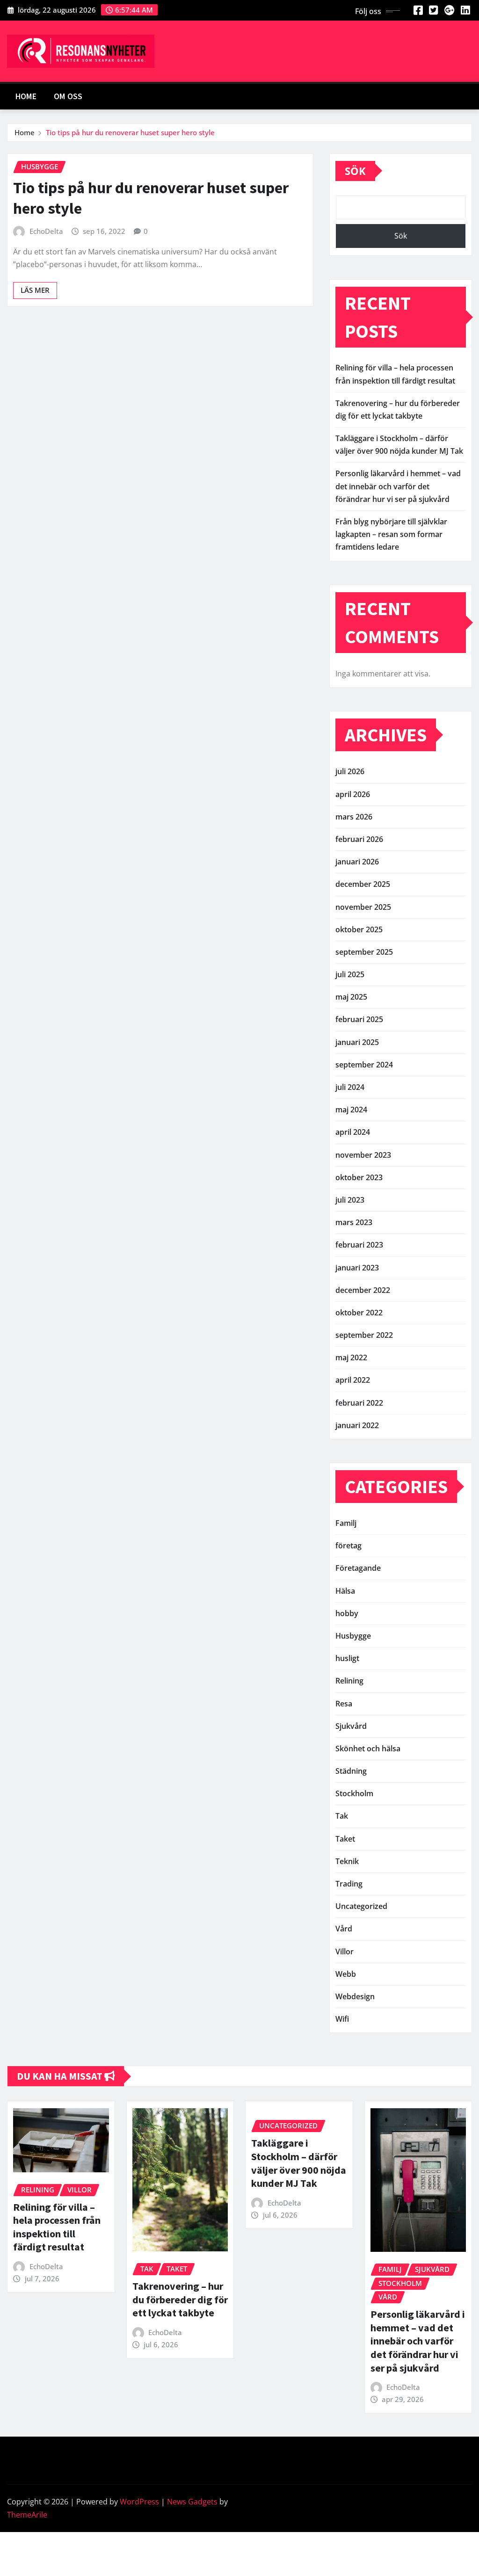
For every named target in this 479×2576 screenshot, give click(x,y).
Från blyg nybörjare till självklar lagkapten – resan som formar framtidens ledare (391, 534)
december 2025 (363, 884)
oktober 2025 (359, 929)
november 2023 (363, 1155)
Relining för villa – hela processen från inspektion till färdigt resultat (57, 2227)
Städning (351, 1771)
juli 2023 (350, 1200)
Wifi (342, 2019)
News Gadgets (192, 2502)
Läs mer (35, 290)
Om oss (68, 96)
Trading (349, 1884)
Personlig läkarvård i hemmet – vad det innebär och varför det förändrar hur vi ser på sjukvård (398, 486)
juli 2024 (350, 1087)
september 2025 (364, 952)
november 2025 (363, 907)
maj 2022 (351, 1357)
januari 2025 (357, 1042)
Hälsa (345, 1591)
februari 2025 (359, 1019)
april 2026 (353, 794)
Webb (346, 1974)
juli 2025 (350, 974)
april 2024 (353, 1132)
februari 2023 (359, 1245)
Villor (345, 1952)
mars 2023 (354, 1222)
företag (348, 1546)
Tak (342, 1816)
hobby (347, 1613)
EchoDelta (46, 231)
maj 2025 (351, 997)
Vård (344, 1929)
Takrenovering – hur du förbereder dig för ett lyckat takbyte (180, 2299)
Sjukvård (351, 1726)
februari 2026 (359, 839)
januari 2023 (357, 1268)
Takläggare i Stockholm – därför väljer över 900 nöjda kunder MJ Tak (299, 2163)
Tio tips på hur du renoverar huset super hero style (130, 132)
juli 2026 (350, 771)
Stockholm (354, 1793)
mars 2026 (354, 817)
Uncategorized (361, 1906)
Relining (349, 1681)
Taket (345, 1839)
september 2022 (364, 1335)
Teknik (347, 1861)
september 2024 (364, 1065)
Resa (344, 1704)
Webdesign (355, 1996)
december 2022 (363, 1290)
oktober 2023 (359, 1177)
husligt (347, 1658)
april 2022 (353, 1380)
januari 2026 (357, 862)
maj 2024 (351, 1110)
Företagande (358, 1568)
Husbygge (353, 1636)
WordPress (139, 2502)
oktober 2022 (359, 1313)
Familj (346, 1523)
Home (26, 96)
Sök (355, 171)
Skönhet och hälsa (368, 1749)
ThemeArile (27, 2515)
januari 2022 (357, 1425)
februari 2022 (359, 1403)
